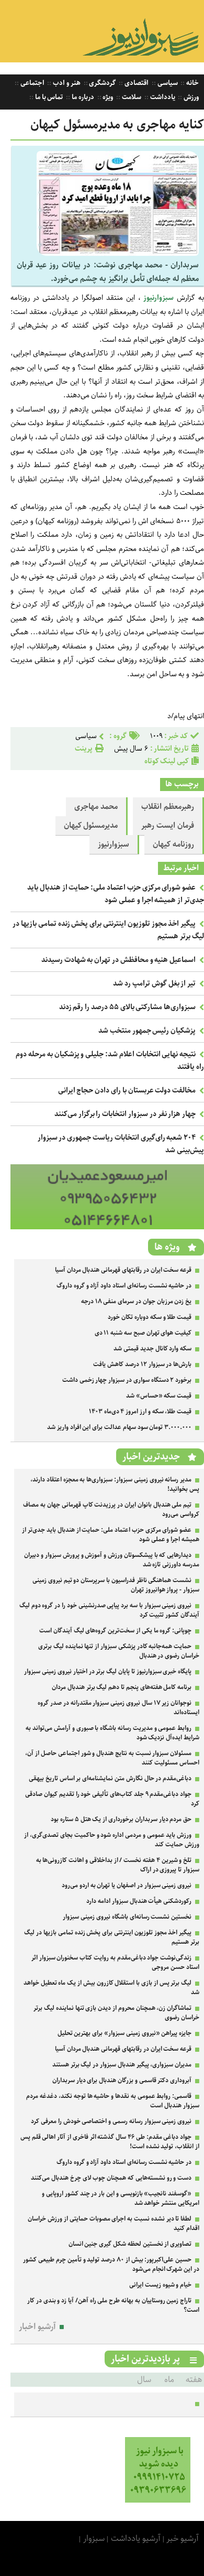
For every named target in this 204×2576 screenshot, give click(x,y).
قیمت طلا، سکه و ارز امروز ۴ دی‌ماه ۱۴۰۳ (140, 1411)
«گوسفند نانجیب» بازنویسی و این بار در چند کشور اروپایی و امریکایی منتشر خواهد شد (121, 2198)
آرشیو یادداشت (136, 2539)
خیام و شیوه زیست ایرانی (160, 2285)
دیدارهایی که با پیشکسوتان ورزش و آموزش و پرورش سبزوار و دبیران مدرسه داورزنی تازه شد (112, 1560)
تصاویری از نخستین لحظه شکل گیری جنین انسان (130, 2244)
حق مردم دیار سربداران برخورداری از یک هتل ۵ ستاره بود (121, 1819)
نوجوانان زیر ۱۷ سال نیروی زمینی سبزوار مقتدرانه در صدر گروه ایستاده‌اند (118, 1708)
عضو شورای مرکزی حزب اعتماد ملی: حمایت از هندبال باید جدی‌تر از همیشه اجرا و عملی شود (116, 894)
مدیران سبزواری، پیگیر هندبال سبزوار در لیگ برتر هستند (122, 2065)
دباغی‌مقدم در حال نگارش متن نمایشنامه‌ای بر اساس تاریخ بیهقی (110, 1778)
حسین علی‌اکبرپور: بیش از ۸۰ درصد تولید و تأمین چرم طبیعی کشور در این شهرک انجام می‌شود (111, 2264)
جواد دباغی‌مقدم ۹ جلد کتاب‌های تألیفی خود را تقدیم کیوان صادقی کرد (112, 1799)
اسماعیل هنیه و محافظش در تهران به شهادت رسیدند (118, 960)
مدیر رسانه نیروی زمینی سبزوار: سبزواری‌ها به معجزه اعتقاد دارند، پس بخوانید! (115, 1484)
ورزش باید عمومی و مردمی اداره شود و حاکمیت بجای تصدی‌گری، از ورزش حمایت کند (112, 1840)
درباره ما (82, 97)
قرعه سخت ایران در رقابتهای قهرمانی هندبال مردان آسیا (123, 1270)
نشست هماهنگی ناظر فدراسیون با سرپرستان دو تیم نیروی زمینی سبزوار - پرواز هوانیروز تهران (116, 1585)
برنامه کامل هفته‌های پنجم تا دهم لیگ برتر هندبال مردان (122, 1687)
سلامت (131, 97)
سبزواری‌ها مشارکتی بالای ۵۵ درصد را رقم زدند (128, 1007)
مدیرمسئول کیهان (91, 826)
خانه (192, 83)
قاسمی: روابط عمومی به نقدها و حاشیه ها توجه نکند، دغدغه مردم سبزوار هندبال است (113, 2101)
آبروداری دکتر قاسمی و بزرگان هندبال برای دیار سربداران (122, 2080)
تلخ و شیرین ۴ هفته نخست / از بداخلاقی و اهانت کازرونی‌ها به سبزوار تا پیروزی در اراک (118, 1865)
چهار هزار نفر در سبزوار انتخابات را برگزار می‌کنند (125, 1114)
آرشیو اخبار (37, 2327)
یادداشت (162, 97)
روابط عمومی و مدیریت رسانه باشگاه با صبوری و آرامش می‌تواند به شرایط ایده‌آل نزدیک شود (112, 1733)
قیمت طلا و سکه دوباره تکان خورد (150, 1317)
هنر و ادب (66, 83)
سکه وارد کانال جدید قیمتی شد (152, 1349)
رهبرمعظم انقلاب (168, 807)
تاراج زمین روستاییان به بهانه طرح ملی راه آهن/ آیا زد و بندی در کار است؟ (113, 2305)
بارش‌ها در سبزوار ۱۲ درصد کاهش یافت (142, 1364)
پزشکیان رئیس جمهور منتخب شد (147, 1031)
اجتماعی (32, 83)
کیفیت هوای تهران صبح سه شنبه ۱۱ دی (143, 1333)
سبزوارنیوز (114, 845)
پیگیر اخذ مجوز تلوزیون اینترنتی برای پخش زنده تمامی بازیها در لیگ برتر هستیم (112, 1937)
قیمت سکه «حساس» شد (159, 1396)
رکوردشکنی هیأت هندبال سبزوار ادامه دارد (139, 1901)
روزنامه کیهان (173, 845)
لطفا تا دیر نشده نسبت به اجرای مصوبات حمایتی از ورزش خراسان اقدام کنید (114, 2223)
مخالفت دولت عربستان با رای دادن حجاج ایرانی (127, 1090)
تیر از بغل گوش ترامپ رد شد (154, 983)
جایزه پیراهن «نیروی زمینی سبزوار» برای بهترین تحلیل (125, 2033)
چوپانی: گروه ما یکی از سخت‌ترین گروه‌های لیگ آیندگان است (115, 1631)
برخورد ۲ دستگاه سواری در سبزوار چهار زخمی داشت (127, 1380)
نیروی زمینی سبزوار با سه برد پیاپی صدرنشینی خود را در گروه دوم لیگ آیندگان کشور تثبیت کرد (109, 1610)
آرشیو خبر (183, 2539)
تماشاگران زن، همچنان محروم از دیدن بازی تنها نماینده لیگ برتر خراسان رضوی (116, 2013)
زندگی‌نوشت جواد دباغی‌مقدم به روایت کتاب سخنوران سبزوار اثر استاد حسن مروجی (115, 1962)
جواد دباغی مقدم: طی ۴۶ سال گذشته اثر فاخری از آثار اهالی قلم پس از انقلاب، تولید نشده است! (110, 2142)
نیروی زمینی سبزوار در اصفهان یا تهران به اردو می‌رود (127, 1885)
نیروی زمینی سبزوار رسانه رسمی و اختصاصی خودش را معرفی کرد (111, 2121)
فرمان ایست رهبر (168, 826)
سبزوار (94, 2539)
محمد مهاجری (96, 807)
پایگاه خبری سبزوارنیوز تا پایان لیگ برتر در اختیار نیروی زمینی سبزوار (108, 1671)
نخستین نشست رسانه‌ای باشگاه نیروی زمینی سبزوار (127, 1917)
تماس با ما (48, 97)
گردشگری (102, 83)
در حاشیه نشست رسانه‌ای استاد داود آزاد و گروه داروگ (124, 1286)
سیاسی (167, 83)
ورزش (190, 97)
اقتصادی (136, 83)
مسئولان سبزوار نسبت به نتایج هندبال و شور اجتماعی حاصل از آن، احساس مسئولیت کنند (112, 1758)
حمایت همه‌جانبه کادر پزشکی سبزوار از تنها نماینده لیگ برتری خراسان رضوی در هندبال (119, 1651)
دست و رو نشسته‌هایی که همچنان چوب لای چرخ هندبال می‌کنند (111, 2178)
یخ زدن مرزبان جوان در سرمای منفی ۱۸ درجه (136, 1301)
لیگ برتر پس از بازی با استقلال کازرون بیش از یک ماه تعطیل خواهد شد (111, 1988)
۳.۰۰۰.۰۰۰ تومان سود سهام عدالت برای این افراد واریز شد (119, 1427)
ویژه (107, 97)
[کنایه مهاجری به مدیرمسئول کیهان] (118, 253)
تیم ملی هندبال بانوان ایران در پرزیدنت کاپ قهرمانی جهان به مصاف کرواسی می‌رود (111, 1509)
